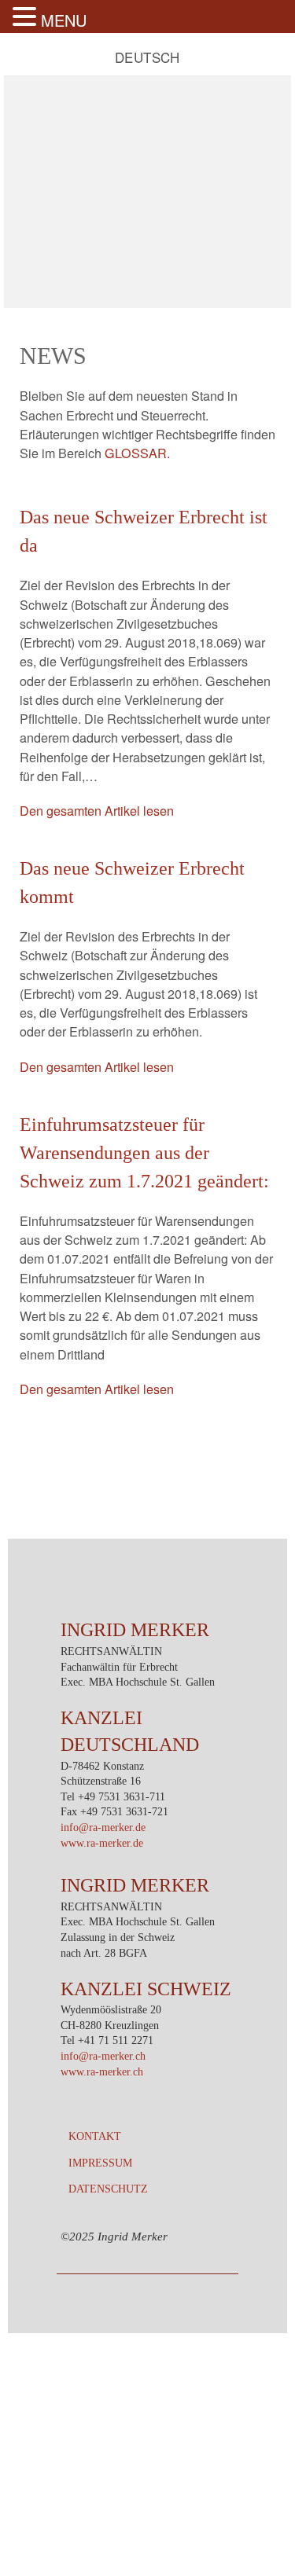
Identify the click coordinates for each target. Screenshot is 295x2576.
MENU (64, 20)
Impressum (100, 2163)
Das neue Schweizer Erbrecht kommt (132, 883)
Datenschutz (108, 2189)
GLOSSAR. (137, 453)
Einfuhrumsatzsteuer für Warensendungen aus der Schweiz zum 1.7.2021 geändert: (144, 1153)
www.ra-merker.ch (102, 2072)
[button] (27, 17)
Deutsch (147, 57)
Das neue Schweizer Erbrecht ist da (144, 531)
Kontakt (95, 2136)
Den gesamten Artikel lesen (97, 810)
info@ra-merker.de (103, 1827)
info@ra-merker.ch (103, 2056)
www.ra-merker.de (102, 1843)
